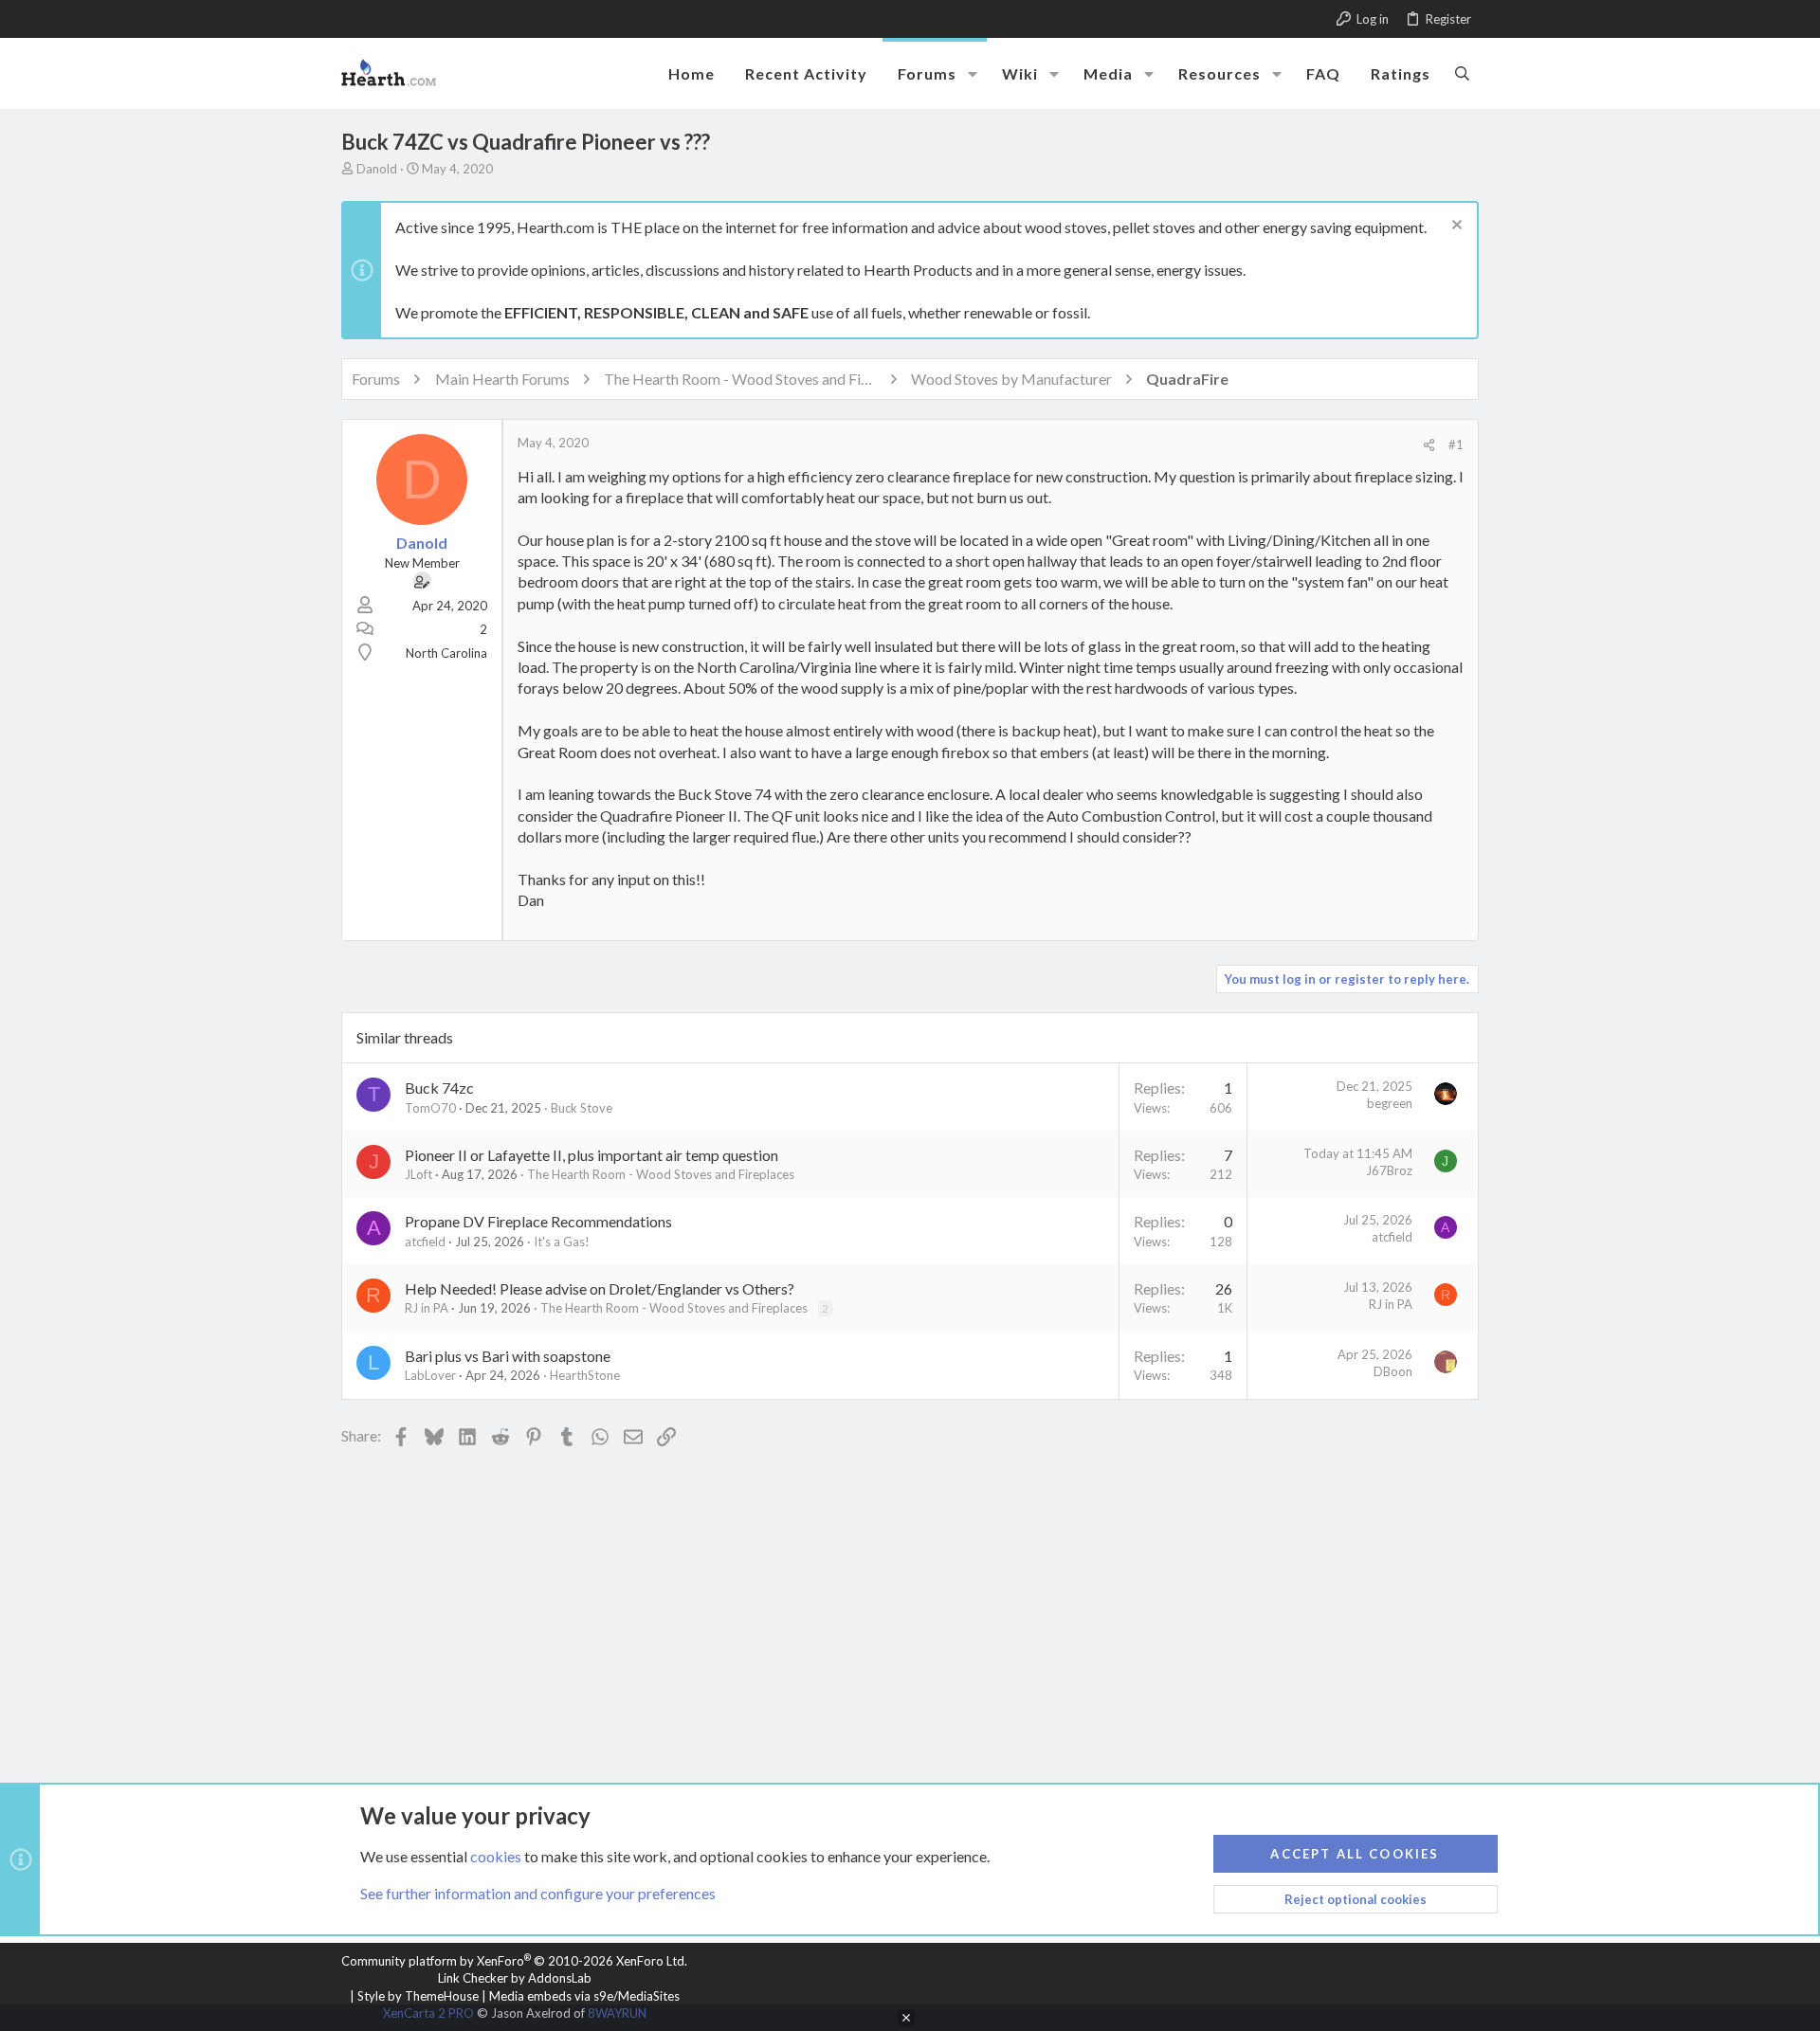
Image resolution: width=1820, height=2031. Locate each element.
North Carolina (446, 653)
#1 (1456, 444)
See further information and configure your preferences (538, 1893)
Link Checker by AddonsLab (515, 1978)
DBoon (1393, 1371)
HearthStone (585, 1375)
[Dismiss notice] (1455, 227)
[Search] (1462, 73)
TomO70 (430, 1108)
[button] (973, 74)
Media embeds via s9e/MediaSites (584, 1996)
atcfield (425, 1242)
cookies (496, 1856)
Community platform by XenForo (514, 1961)
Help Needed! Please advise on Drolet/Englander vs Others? (600, 1288)
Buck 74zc (439, 1088)
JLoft (419, 1174)
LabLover (430, 1375)
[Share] (1429, 445)
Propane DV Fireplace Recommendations (538, 1221)
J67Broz (1389, 1170)
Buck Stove (582, 1108)
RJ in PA (427, 1308)
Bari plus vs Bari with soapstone (508, 1356)
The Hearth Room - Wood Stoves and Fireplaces (661, 1174)
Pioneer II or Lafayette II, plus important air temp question (591, 1155)
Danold (377, 169)
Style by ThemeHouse (418, 1996)
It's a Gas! (562, 1242)
